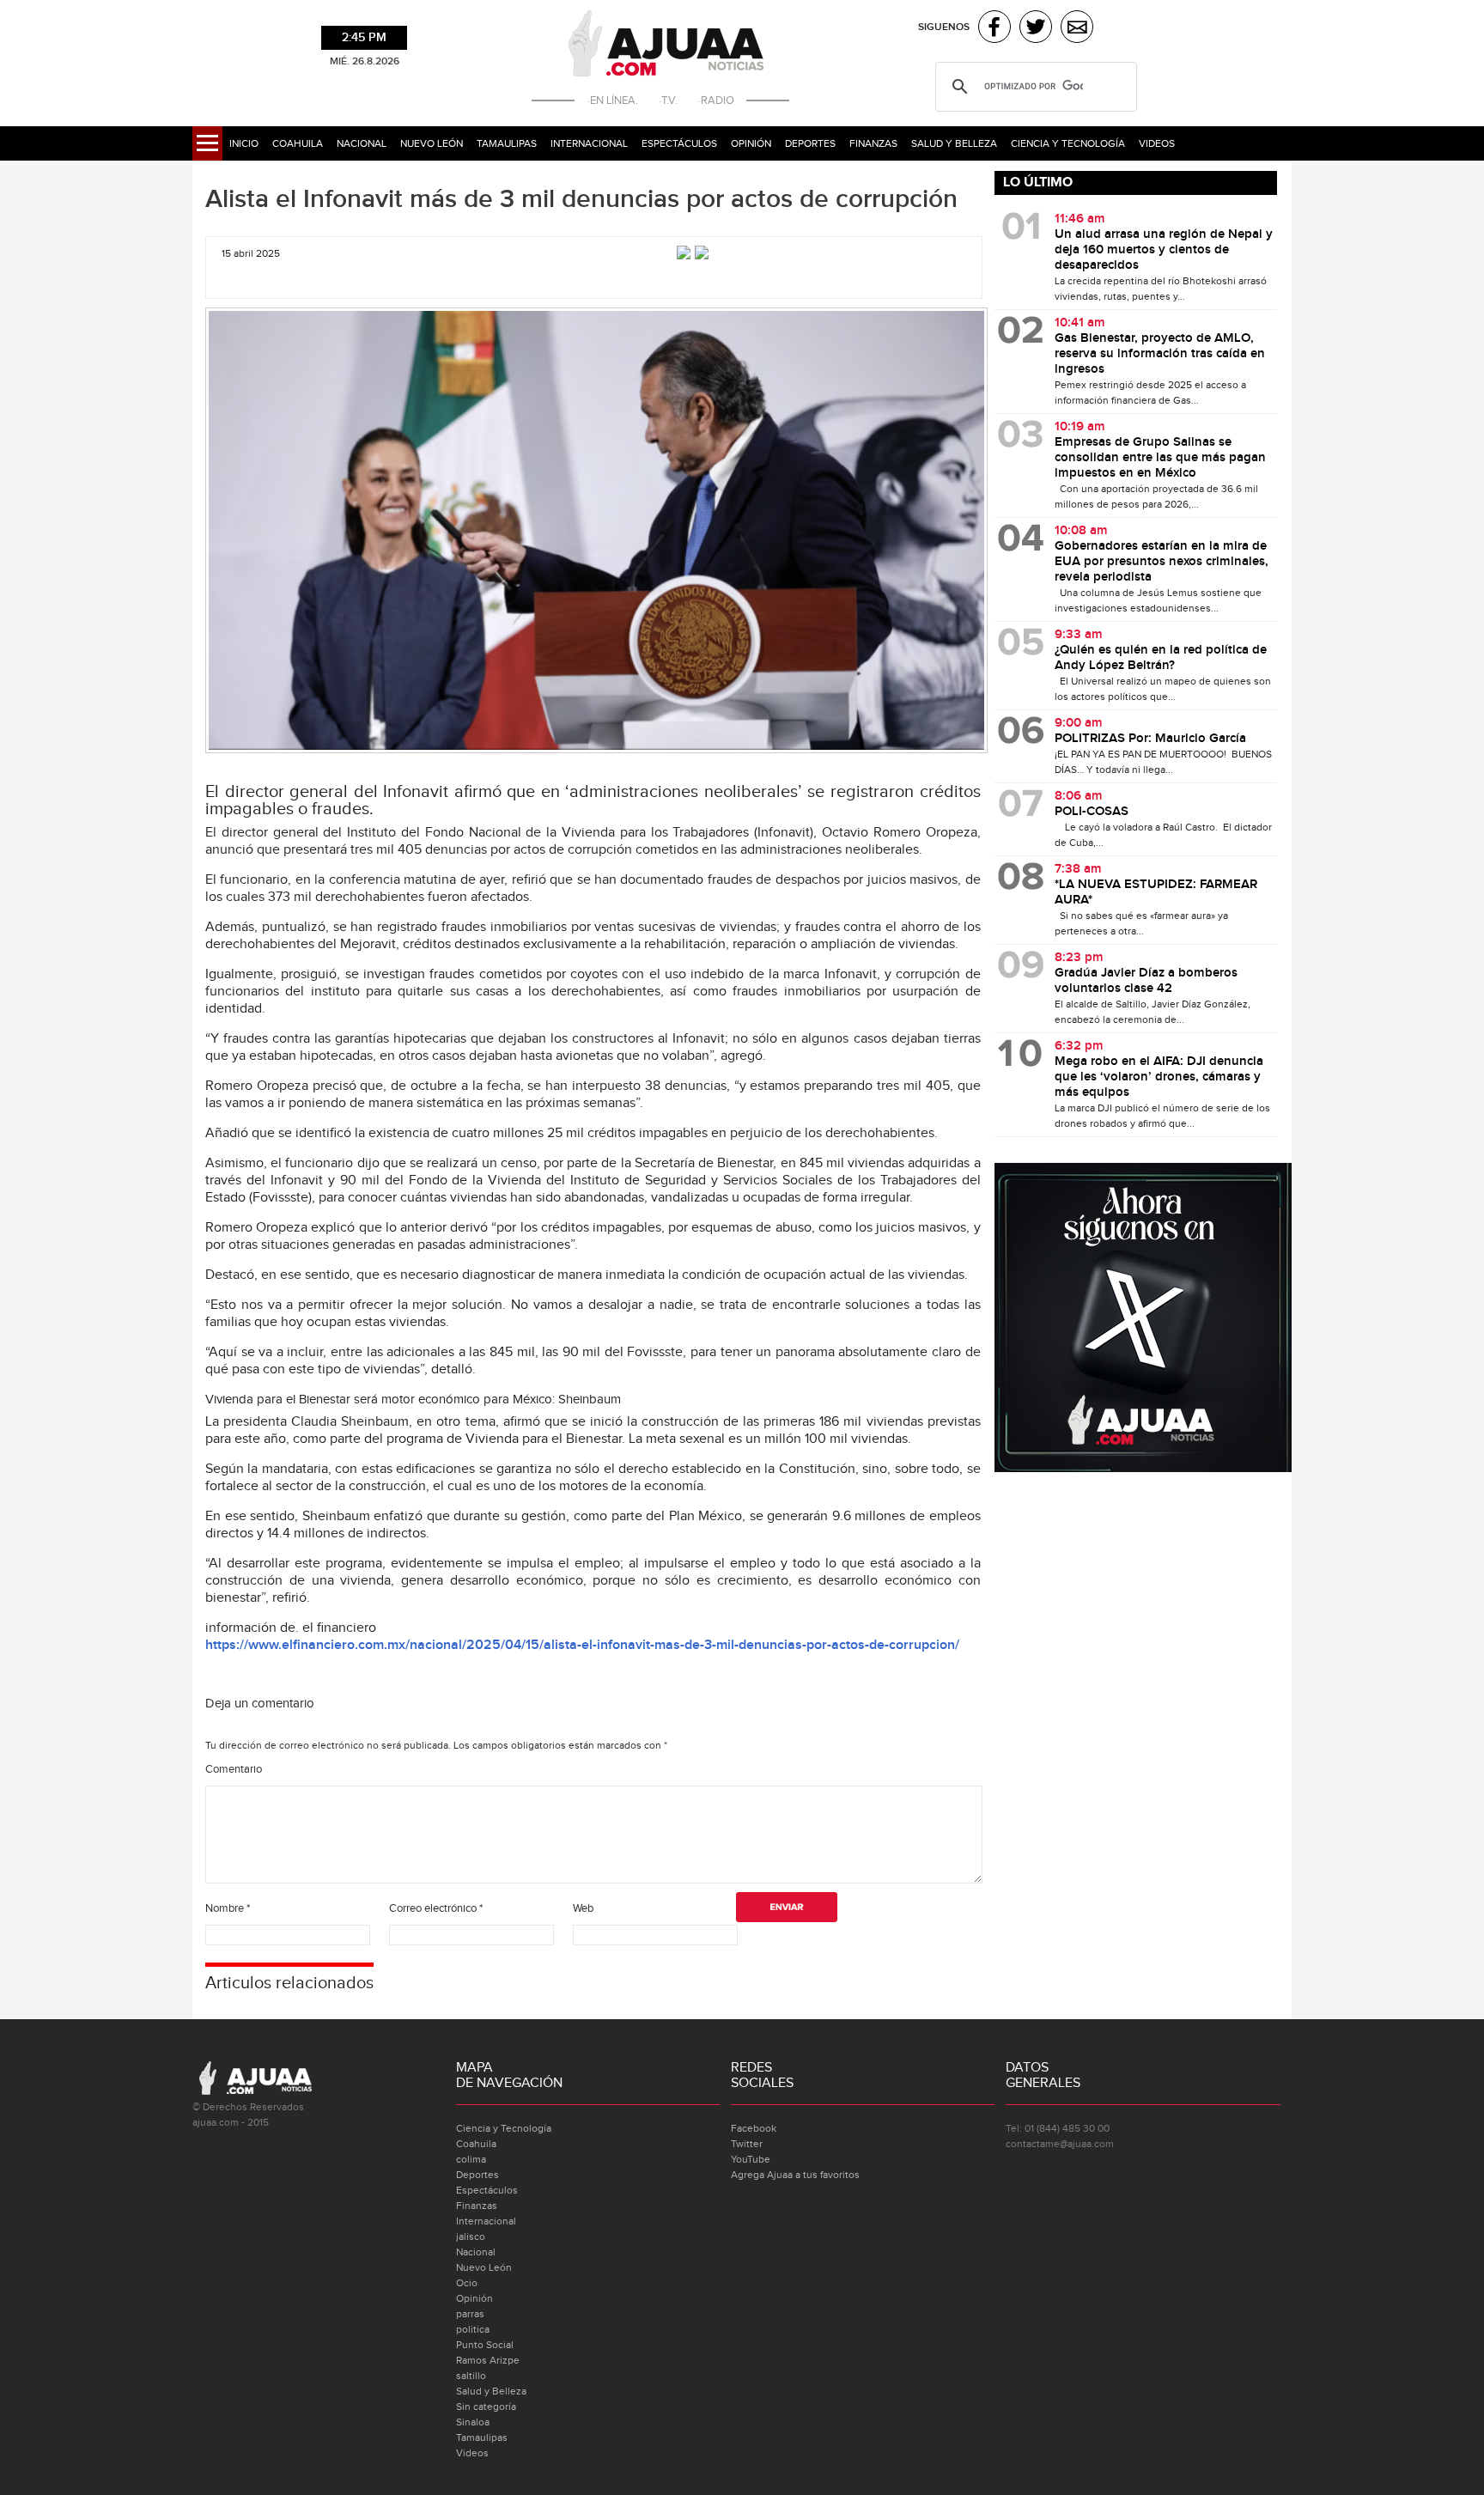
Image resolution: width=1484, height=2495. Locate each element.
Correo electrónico (436, 1908)
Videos (1157, 143)
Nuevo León (432, 143)
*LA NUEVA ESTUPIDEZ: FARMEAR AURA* (1156, 892)
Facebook (754, 2128)
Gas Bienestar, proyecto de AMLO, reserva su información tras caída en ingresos (1160, 354)
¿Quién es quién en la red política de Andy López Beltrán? (1161, 658)
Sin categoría (486, 2407)
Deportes (810, 143)
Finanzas (873, 143)
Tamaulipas (507, 143)
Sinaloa (473, 2422)
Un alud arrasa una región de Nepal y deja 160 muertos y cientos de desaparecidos (1164, 250)
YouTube (751, 2159)
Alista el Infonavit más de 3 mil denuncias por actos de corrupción (581, 199)
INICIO (244, 143)
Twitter (747, 2144)
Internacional (589, 143)
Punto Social (485, 2345)
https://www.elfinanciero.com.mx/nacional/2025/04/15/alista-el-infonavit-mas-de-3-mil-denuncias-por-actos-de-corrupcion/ (582, 1645)
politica (473, 2329)
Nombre (228, 1908)
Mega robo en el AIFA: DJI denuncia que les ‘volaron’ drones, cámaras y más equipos (1159, 1077)
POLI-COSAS (1092, 812)
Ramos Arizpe (488, 2360)
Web (583, 1908)
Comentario (234, 1769)
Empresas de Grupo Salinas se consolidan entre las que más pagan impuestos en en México (1160, 458)
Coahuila (298, 143)
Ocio (467, 2283)
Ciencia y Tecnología (1068, 143)
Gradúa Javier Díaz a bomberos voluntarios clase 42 (1146, 981)
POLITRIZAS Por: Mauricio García (1150, 739)
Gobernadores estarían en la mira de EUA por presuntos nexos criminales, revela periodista (1162, 562)
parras (470, 2314)
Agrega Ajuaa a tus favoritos (795, 2175)
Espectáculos (679, 143)
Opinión (751, 143)
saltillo (471, 2376)
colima (471, 2159)
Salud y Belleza (954, 143)
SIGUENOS (944, 27)
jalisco (471, 2236)
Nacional (362, 143)
